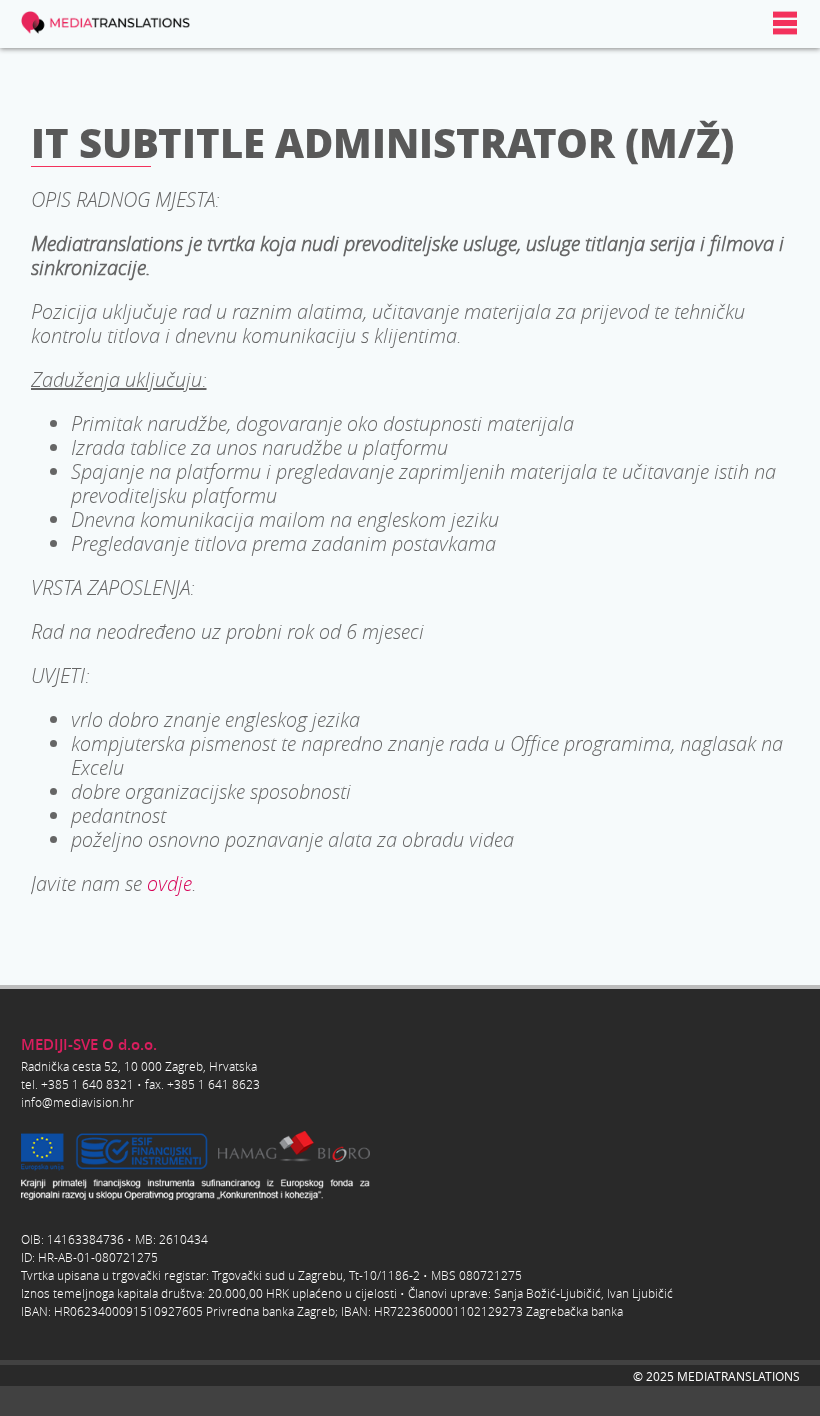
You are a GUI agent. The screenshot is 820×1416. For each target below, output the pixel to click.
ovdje (169, 883)
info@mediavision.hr (77, 1102)
